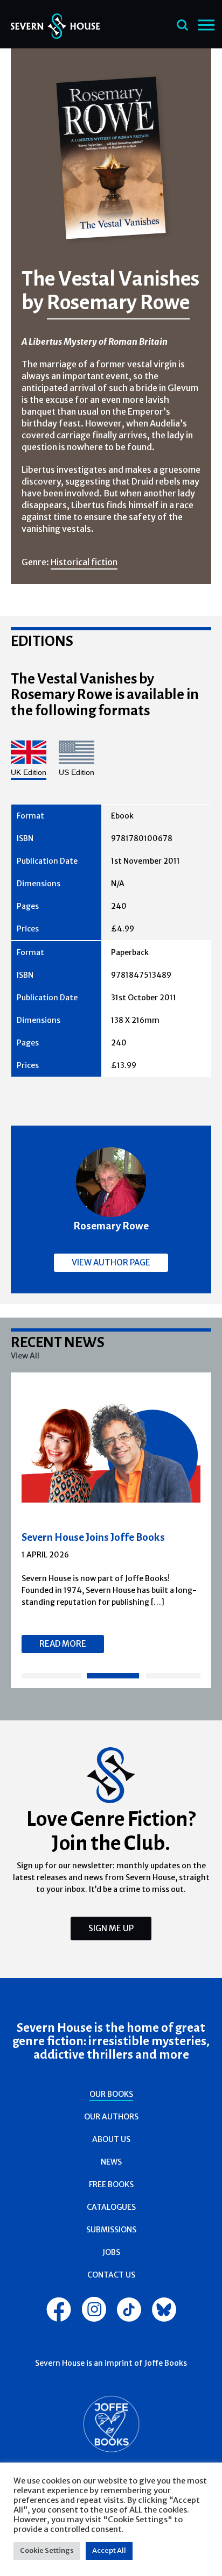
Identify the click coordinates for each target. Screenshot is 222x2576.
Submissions (111, 2230)
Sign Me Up (111, 1928)
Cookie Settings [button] (47, 2550)
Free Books (111, 2184)
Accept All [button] (109, 2550)
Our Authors (111, 2117)
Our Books (111, 2094)
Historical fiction (84, 562)
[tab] (51, 1676)
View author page (111, 1262)
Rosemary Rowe (118, 302)
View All (25, 1356)
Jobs (111, 2252)
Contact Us (111, 2275)
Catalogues (111, 2207)
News (111, 2162)
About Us (111, 2139)
